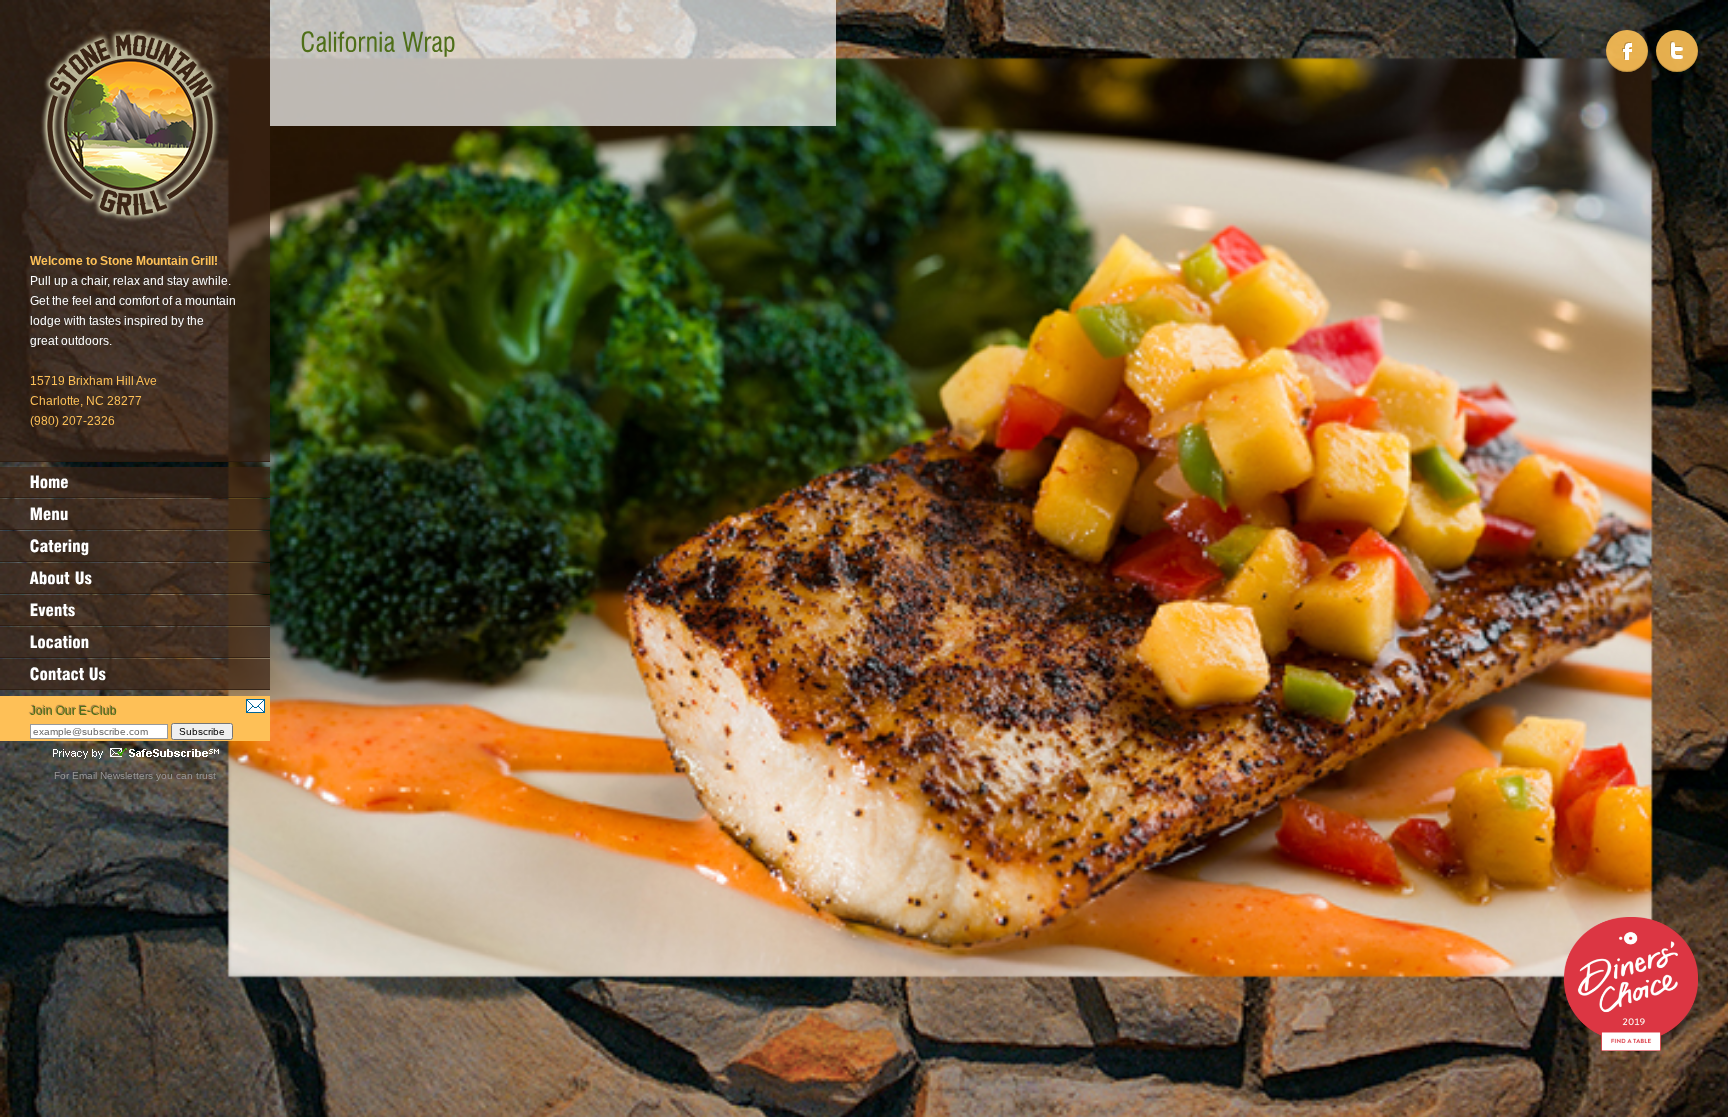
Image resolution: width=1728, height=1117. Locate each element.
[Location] (135, 642)
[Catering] (135, 546)
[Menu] (135, 514)
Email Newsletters (112, 775)
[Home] (135, 482)
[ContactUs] (135, 674)
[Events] (135, 610)
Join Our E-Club (73, 711)
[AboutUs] (135, 578)
